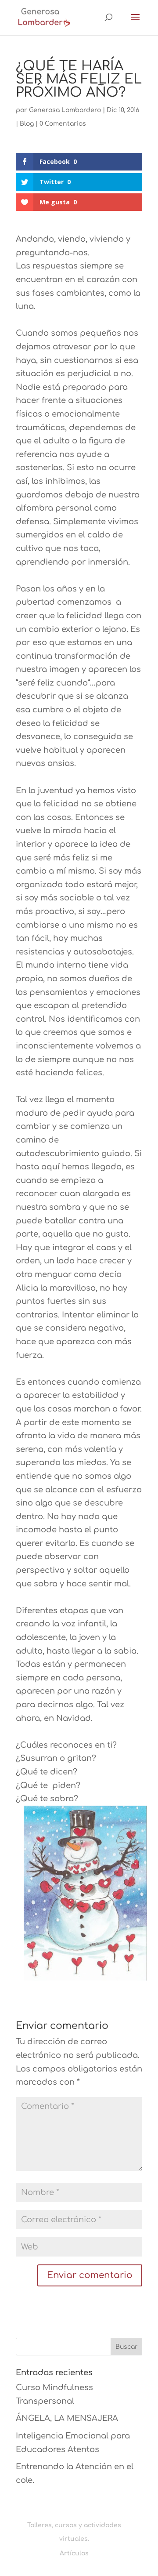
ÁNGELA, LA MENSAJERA (67, 2418)
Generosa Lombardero (65, 110)
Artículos (74, 2553)
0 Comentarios (63, 124)
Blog (27, 124)
